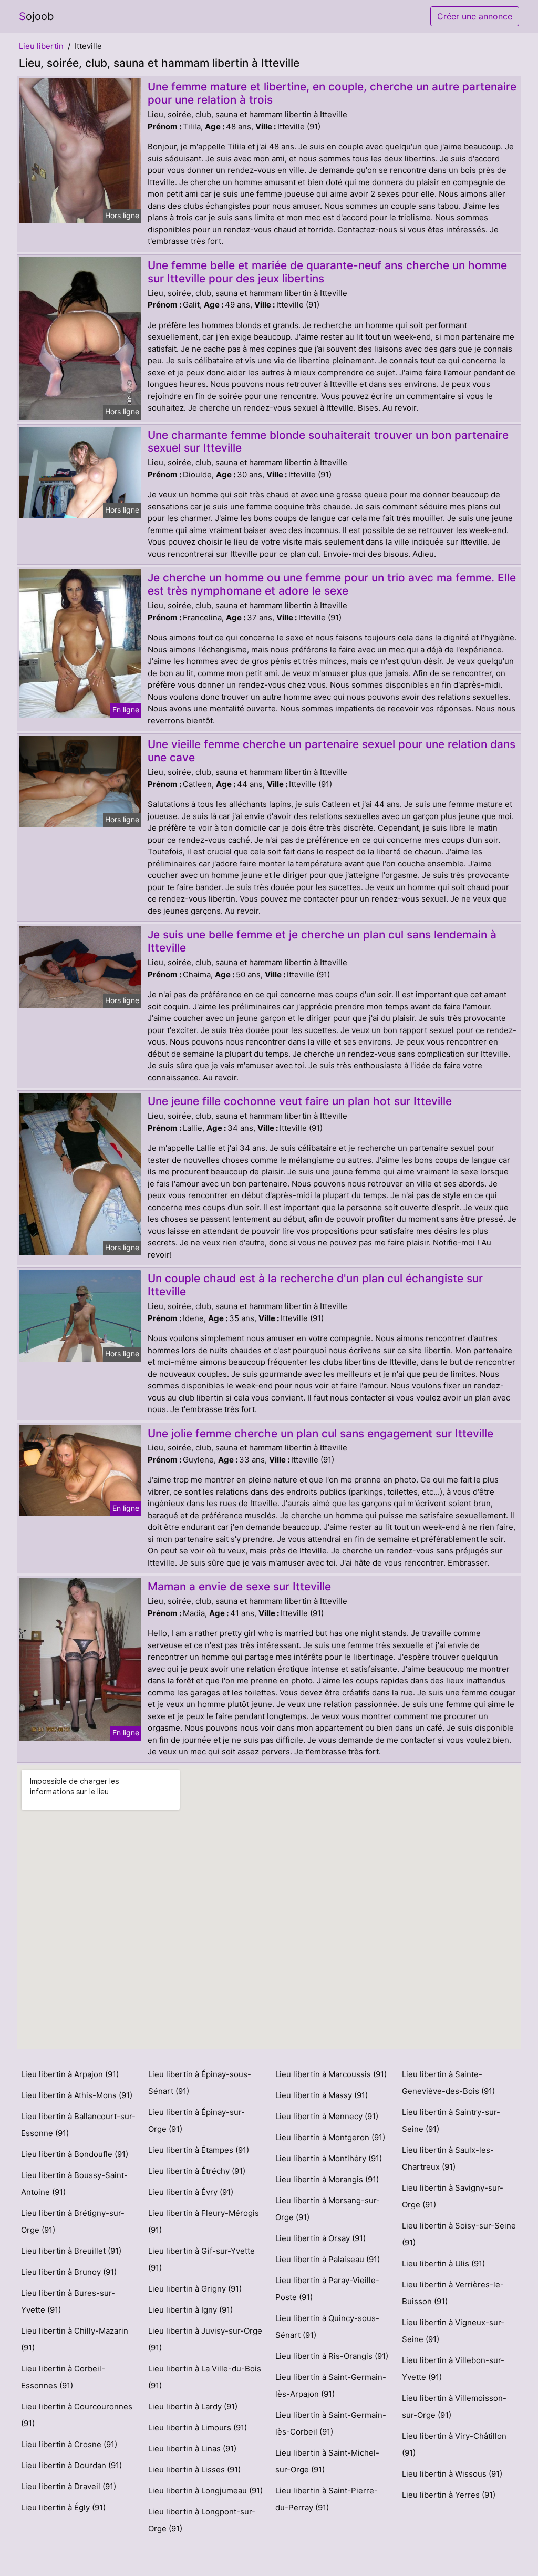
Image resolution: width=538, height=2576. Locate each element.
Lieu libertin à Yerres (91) (449, 2495)
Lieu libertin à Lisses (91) (194, 2470)
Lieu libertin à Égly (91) (63, 2507)
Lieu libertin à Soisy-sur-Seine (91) (459, 2234)
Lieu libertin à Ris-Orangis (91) (332, 2356)
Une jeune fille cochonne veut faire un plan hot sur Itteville (300, 1101)
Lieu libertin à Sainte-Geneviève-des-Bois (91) (448, 2083)
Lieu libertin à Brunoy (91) (69, 2272)
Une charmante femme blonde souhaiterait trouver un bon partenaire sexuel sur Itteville (328, 442)
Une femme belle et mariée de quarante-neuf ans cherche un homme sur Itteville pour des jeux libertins (327, 272)
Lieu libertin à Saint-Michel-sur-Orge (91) (327, 2461)
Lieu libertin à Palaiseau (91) (328, 2259)
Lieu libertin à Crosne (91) (69, 2444)
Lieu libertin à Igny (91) (190, 2310)
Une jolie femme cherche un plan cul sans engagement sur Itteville (320, 1433)
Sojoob (36, 16)
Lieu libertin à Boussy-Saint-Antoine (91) (74, 2184)
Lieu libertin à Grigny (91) (195, 2289)
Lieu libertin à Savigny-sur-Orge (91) (453, 2196)
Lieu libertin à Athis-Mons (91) (77, 2095)
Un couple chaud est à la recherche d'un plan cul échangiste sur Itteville (315, 1285)
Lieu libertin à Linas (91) (192, 2449)
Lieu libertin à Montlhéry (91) (329, 2158)
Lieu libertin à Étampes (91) (199, 2150)
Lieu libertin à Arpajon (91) (70, 2074)
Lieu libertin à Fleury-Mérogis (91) (204, 2221)
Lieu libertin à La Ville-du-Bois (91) (205, 2377)
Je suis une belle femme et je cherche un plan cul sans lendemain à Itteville (322, 941)
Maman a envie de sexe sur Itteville (239, 1586)
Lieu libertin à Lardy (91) (193, 2406)
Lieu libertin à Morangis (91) (327, 2179)
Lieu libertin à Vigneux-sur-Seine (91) (453, 2331)
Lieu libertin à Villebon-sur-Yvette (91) (453, 2369)
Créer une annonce (475, 16)
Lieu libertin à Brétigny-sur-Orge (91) (73, 2221)
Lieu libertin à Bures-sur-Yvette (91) (68, 2301)
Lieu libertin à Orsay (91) (320, 2238)
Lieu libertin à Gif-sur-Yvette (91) (201, 2259)
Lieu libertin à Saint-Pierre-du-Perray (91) (327, 2499)
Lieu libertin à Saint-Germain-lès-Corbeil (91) (331, 2423)
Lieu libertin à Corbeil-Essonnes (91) (63, 2377)
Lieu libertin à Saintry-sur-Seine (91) (451, 2120)
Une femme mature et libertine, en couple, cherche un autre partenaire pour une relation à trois (332, 93)
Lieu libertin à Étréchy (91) (197, 2171)
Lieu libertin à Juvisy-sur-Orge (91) (205, 2339)
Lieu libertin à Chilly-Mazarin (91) (75, 2339)
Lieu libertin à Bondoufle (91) (75, 2154)
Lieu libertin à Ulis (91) (443, 2263)
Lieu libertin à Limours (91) (198, 2427)
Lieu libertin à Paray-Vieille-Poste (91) (327, 2289)
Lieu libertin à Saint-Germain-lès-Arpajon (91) (331, 2385)
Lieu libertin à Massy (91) (322, 2095)
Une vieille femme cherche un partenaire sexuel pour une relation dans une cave (332, 751)
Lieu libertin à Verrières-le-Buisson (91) (453, 2293)
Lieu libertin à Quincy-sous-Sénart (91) (327, 2327)
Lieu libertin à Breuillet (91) (71, 2251)
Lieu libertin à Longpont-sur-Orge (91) (202, 2520)
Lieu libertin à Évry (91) (191, 2192)
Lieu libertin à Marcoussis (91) (331, 2074)
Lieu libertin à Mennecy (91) (327, 2116)
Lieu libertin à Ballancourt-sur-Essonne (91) (78, 2125)
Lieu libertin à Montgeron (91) (330, 2137)
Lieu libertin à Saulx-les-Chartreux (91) (448, 2158)
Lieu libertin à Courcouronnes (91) (77, 2415)
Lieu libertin (41, 46)
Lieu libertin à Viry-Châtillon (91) (454, 2444)
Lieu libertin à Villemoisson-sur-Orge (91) (454, 2406)
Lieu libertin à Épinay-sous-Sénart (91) (200, 2083)
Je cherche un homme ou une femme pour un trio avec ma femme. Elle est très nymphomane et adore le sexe (332, 584)
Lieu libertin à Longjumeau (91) (205, 2491)
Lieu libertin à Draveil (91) (69, 2486)
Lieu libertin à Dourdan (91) (71, 2465)
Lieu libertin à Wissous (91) (452, 2474)
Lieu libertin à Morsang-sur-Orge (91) (328, 2209)
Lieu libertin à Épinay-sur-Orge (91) (196, 2120)
